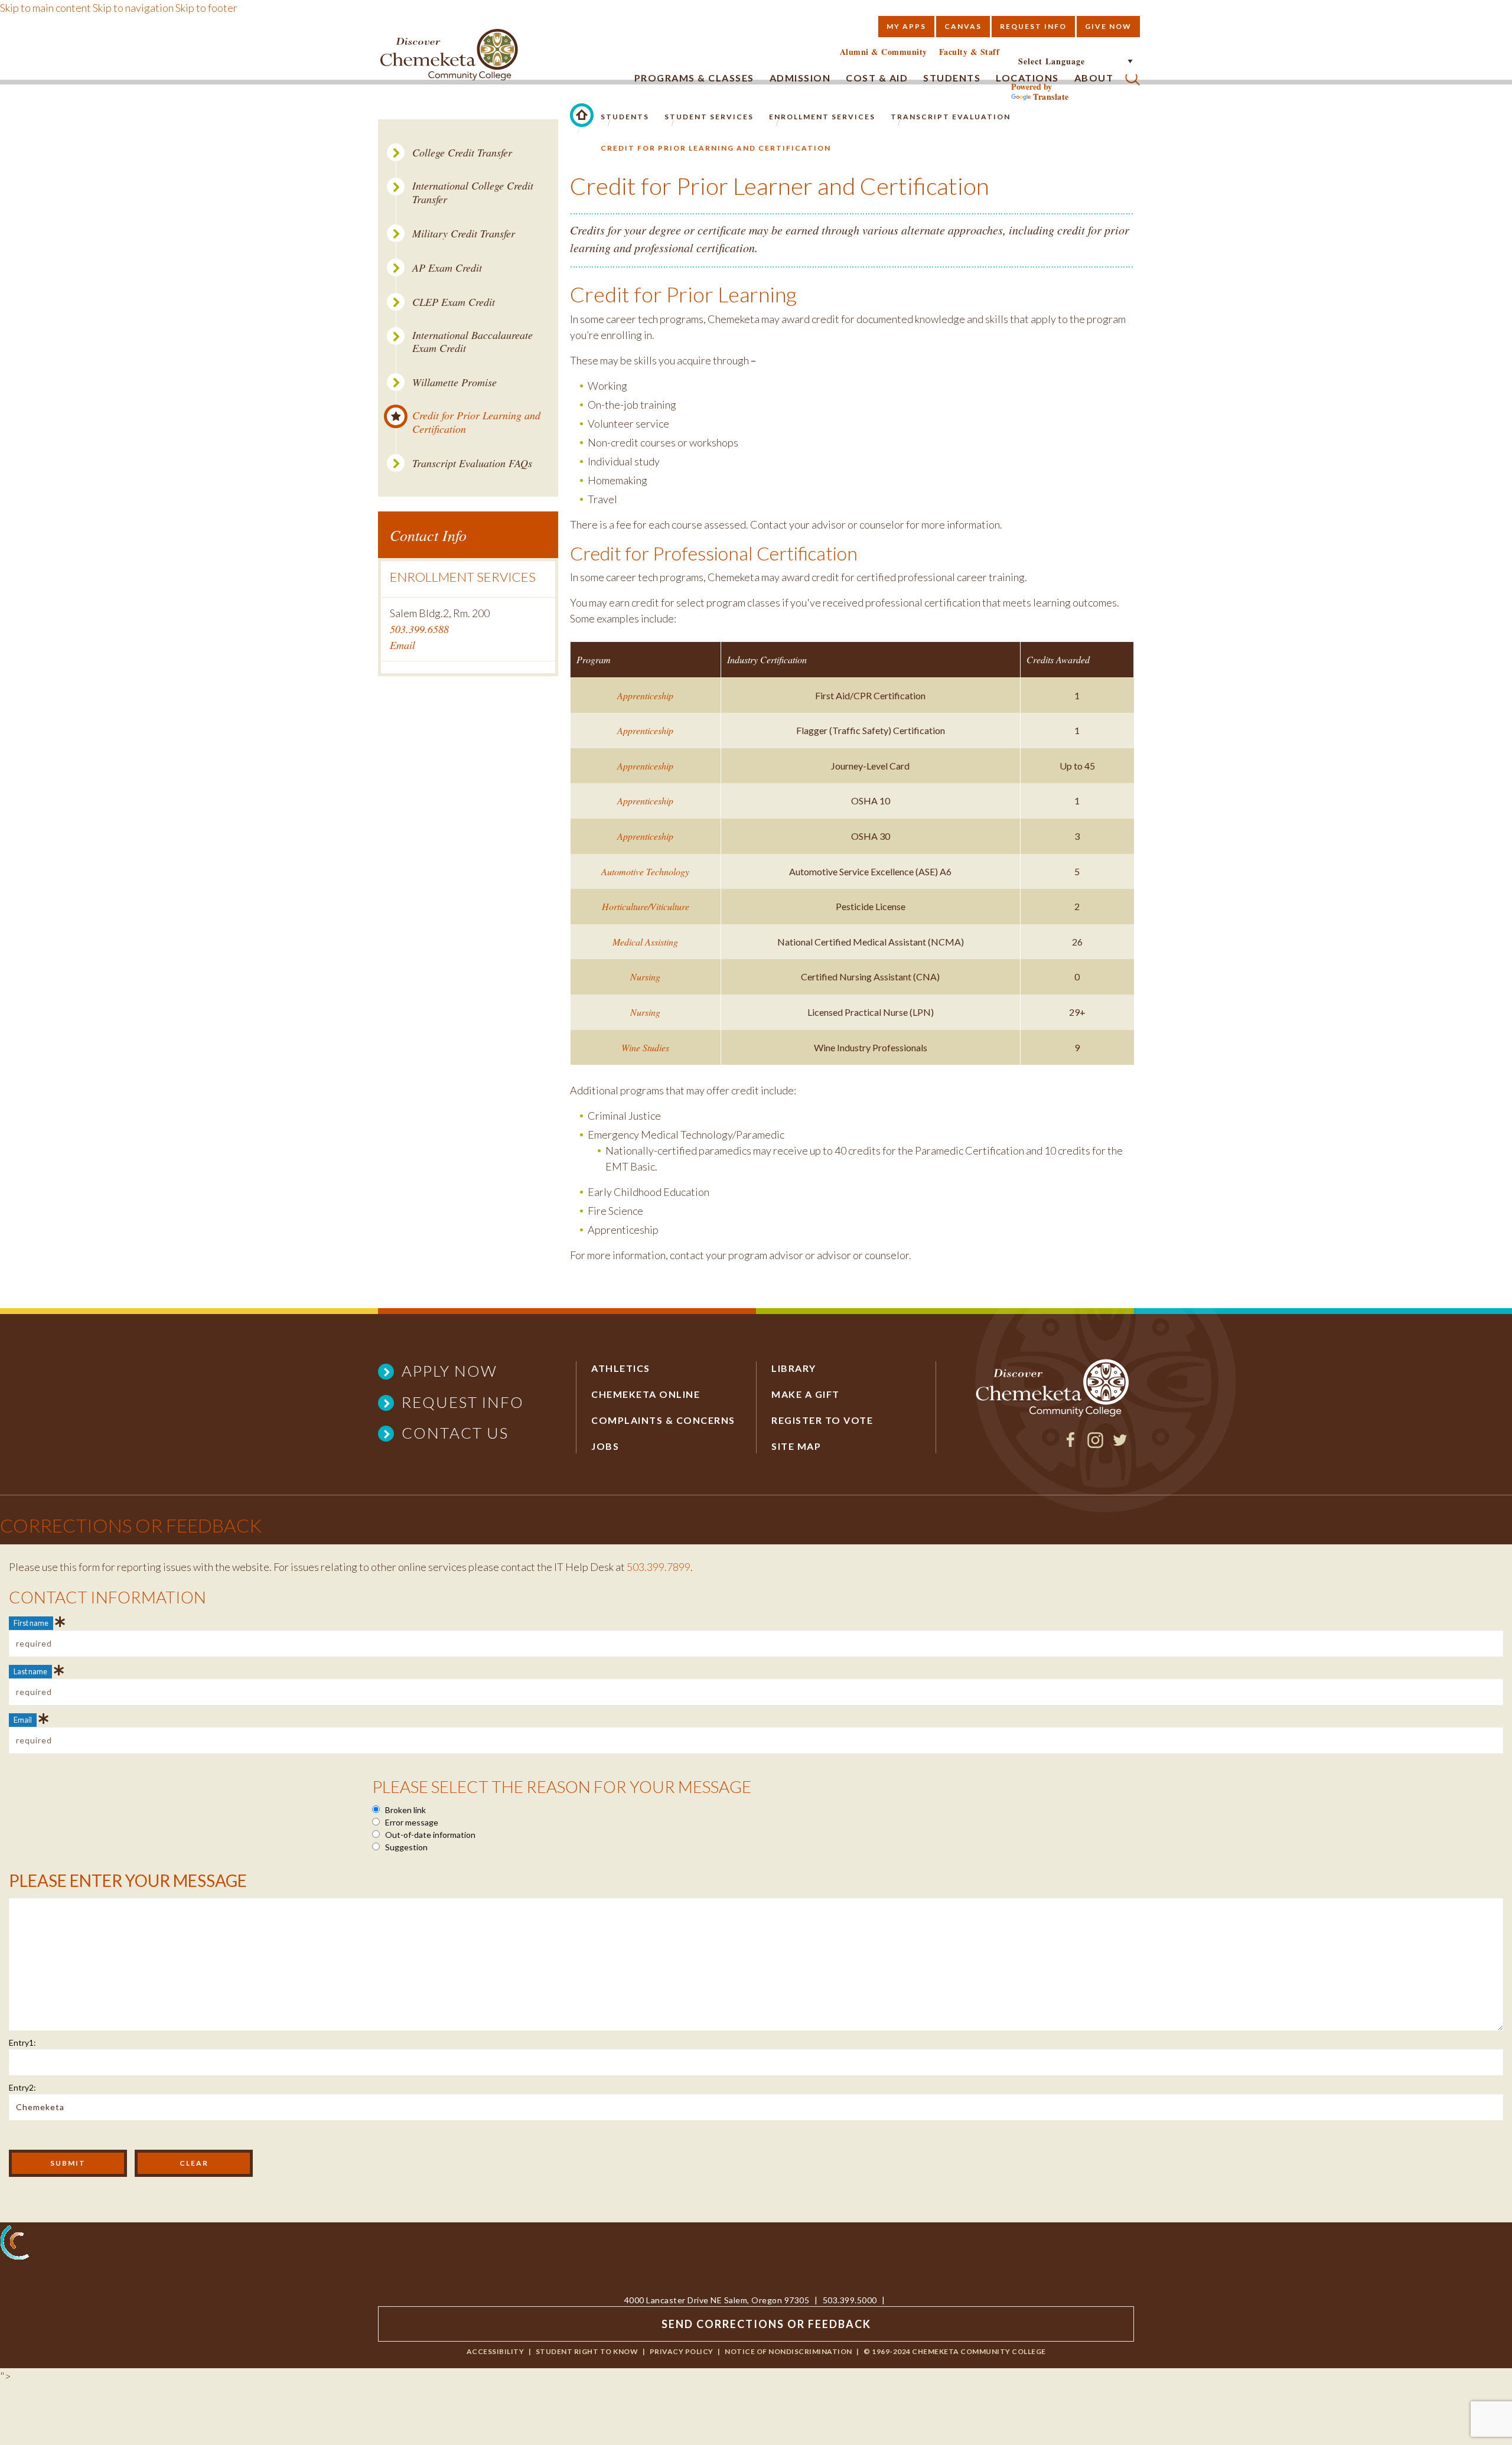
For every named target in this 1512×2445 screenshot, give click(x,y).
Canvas (963, 26)
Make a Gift (806, 1394)
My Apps (906, 26)
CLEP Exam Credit (454, 302)
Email (403, 645)
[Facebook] (1071, 1444)
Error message (411, 1822)
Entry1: (22, 2043)
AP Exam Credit (447, 268)
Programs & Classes (694, 78)
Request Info (1033, 26)
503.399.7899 (659, 1567)
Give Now (1108, 26)
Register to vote (822, 1420)
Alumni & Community (884, 52)
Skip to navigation (133, 8)
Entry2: (22, 2087)
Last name (30, 1671)
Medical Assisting (645, 942)
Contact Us (455, 1433)
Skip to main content (45, 8)
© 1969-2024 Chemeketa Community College (955, 2351)
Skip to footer (206, 8)
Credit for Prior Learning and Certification (476, 422)
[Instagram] (1095, 1444)
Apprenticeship (645, 695)
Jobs (605, 1446)
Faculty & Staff (970, 52)
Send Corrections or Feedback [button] (766, 2324)
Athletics (621, 1368)
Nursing (645, 977)
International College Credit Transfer (473, 192)
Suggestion (405, 1847)
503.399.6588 (419, 629)
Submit (68, 2163)
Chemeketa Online (646, 1394)
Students (625, 117)
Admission (800, 78)
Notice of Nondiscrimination (788, 2351)
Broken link (405, 1810)
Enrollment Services (822, 117)
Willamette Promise (454, 382)
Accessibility (496, 2351)
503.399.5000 (850, 2300)
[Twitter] (1120, 1444)
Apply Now (449, 1371)
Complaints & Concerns (663, 1420)
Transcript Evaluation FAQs (472, 463)
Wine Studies (645, 1047)
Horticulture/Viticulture (646, 906)
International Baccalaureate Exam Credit (472, 342)
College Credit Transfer (462, 153)
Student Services (709, 117)
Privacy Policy (682, 2351)
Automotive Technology (645, 871)
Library (794, 1368)
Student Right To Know (587, 2351)
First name (31, 1623)
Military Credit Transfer (464, 234)
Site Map (796, 1446)
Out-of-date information (429, 1835)
